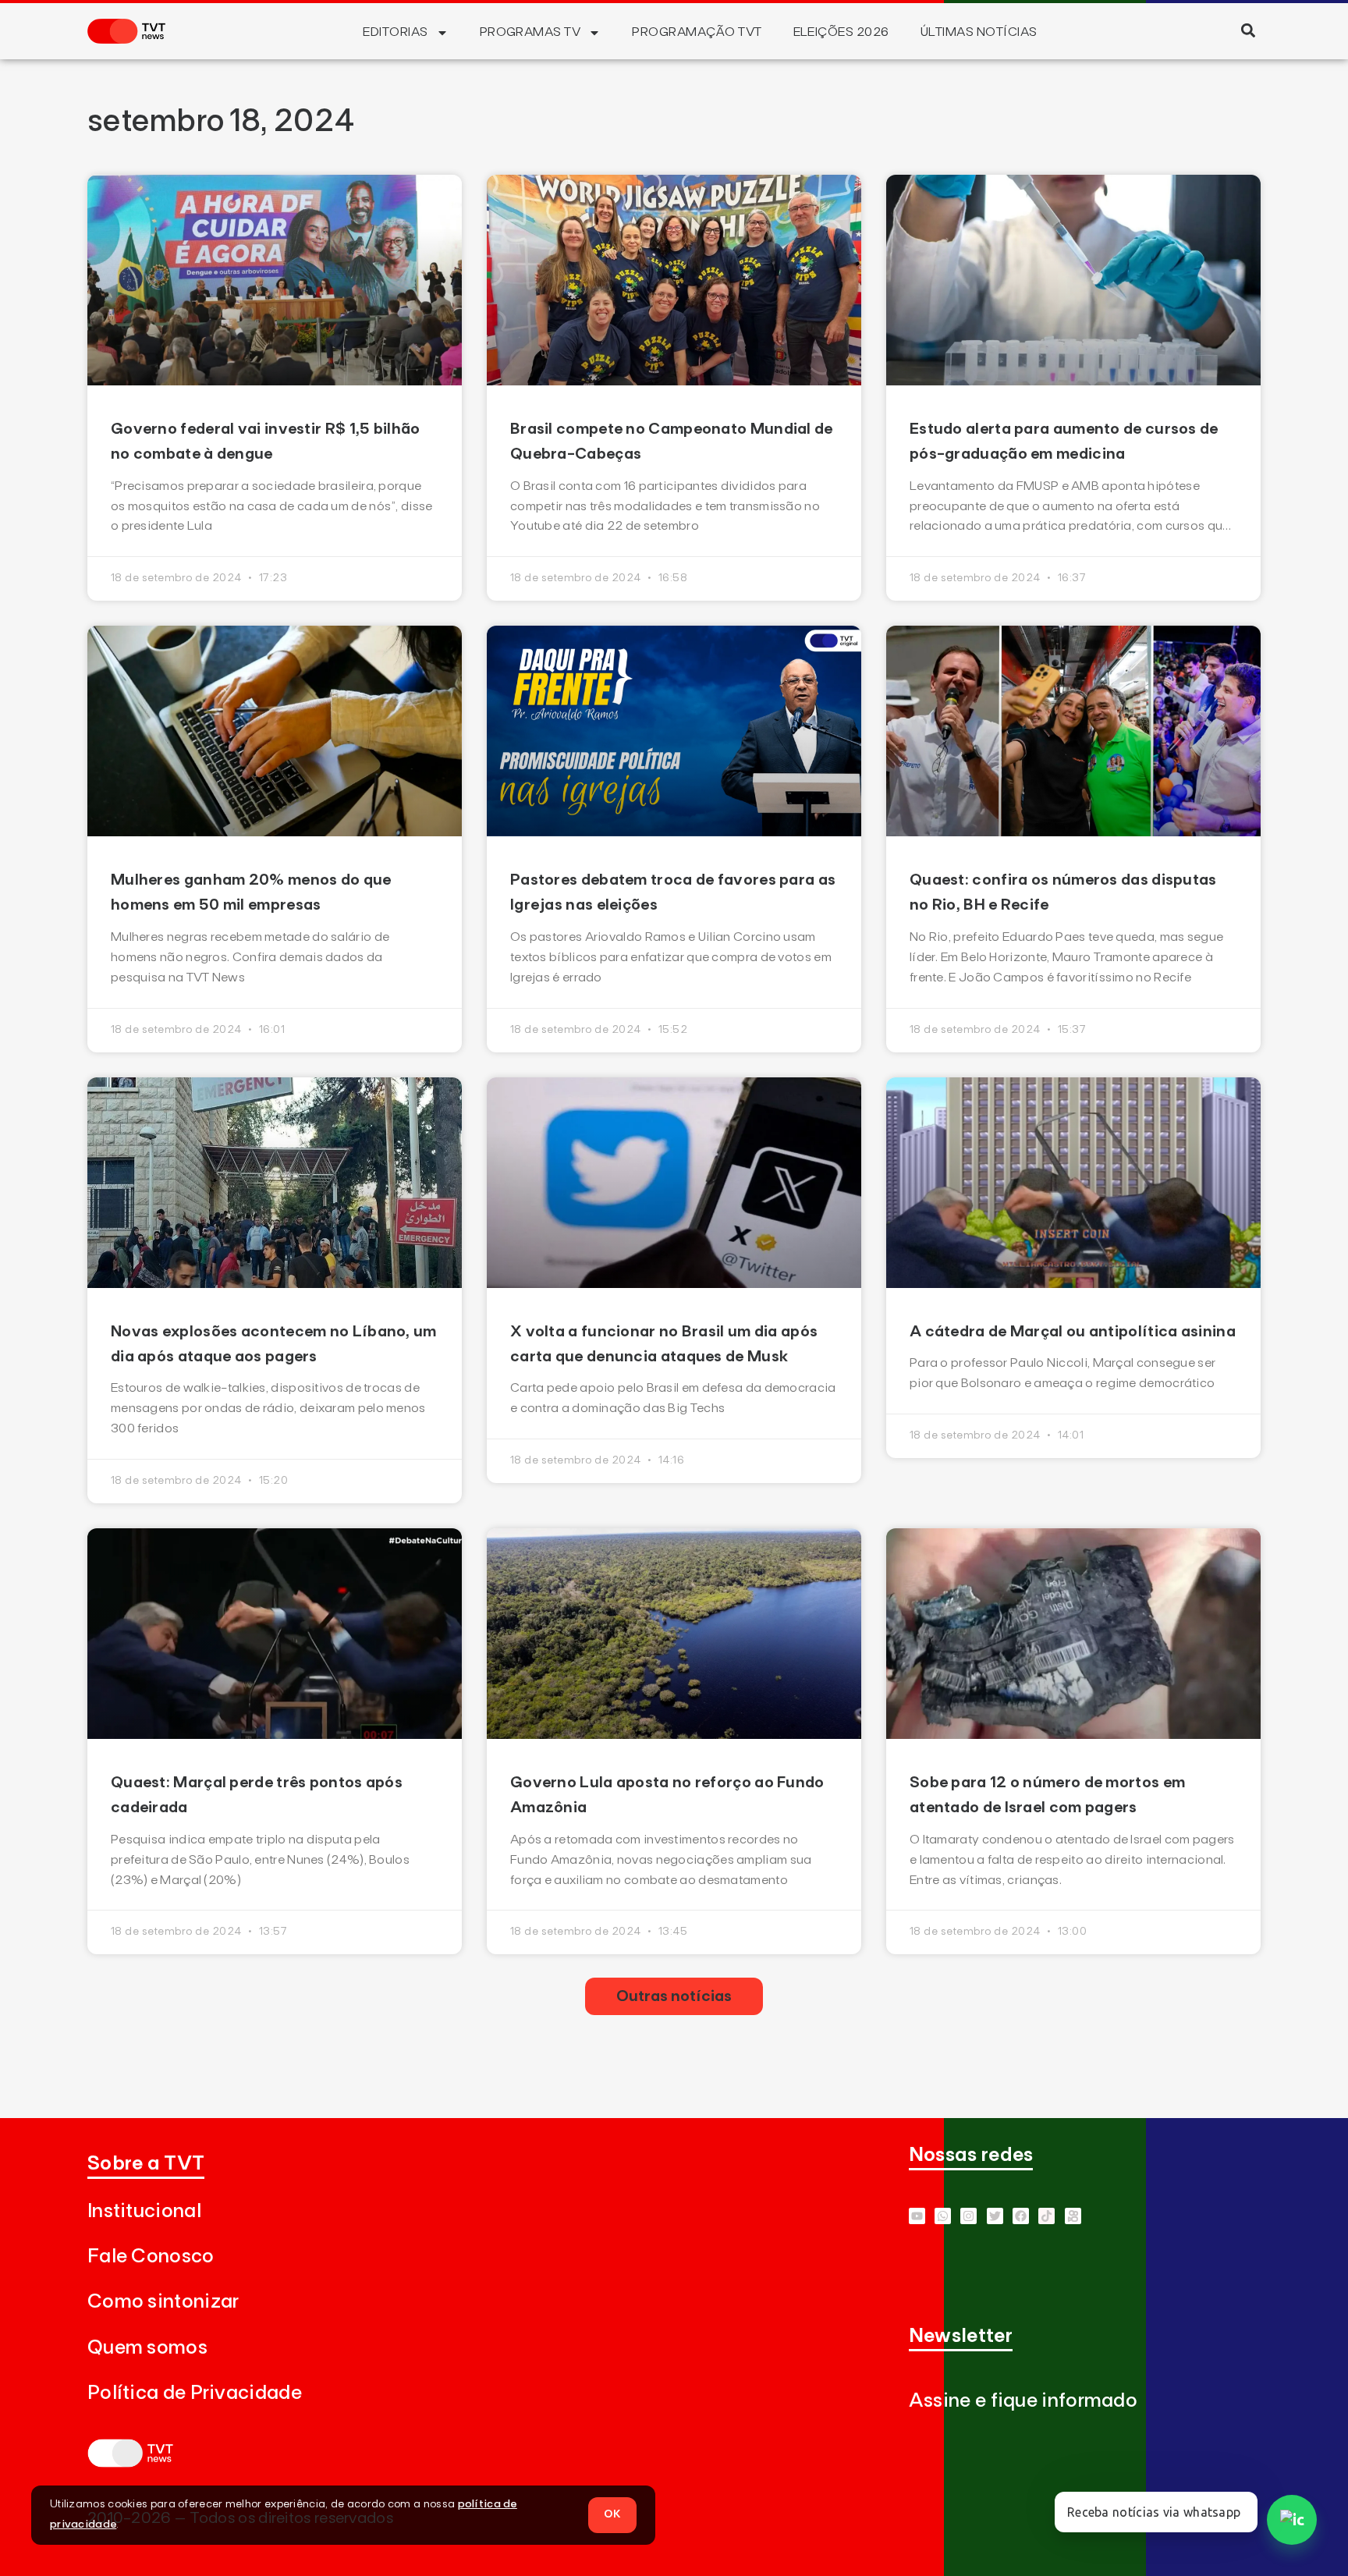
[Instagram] (968, 2216)
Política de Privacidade (195, 2393)
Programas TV (530, 32)
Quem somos (147, 2348)
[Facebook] (1021, 2216)
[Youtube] (917, 2216)
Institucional (144, 2211)
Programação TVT (697, 32)
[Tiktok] (1046, 2216)
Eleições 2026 (841, 32)
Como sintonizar (163, 2302)
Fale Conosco (151, 2257)
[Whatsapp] (943, 2216)
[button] (1248, 30)
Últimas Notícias (979, 32)
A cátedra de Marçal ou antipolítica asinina (1073, 1332)
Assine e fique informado (1023, 2401)
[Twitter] (995, 2216)
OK (612, 2514)
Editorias (395, 32)
